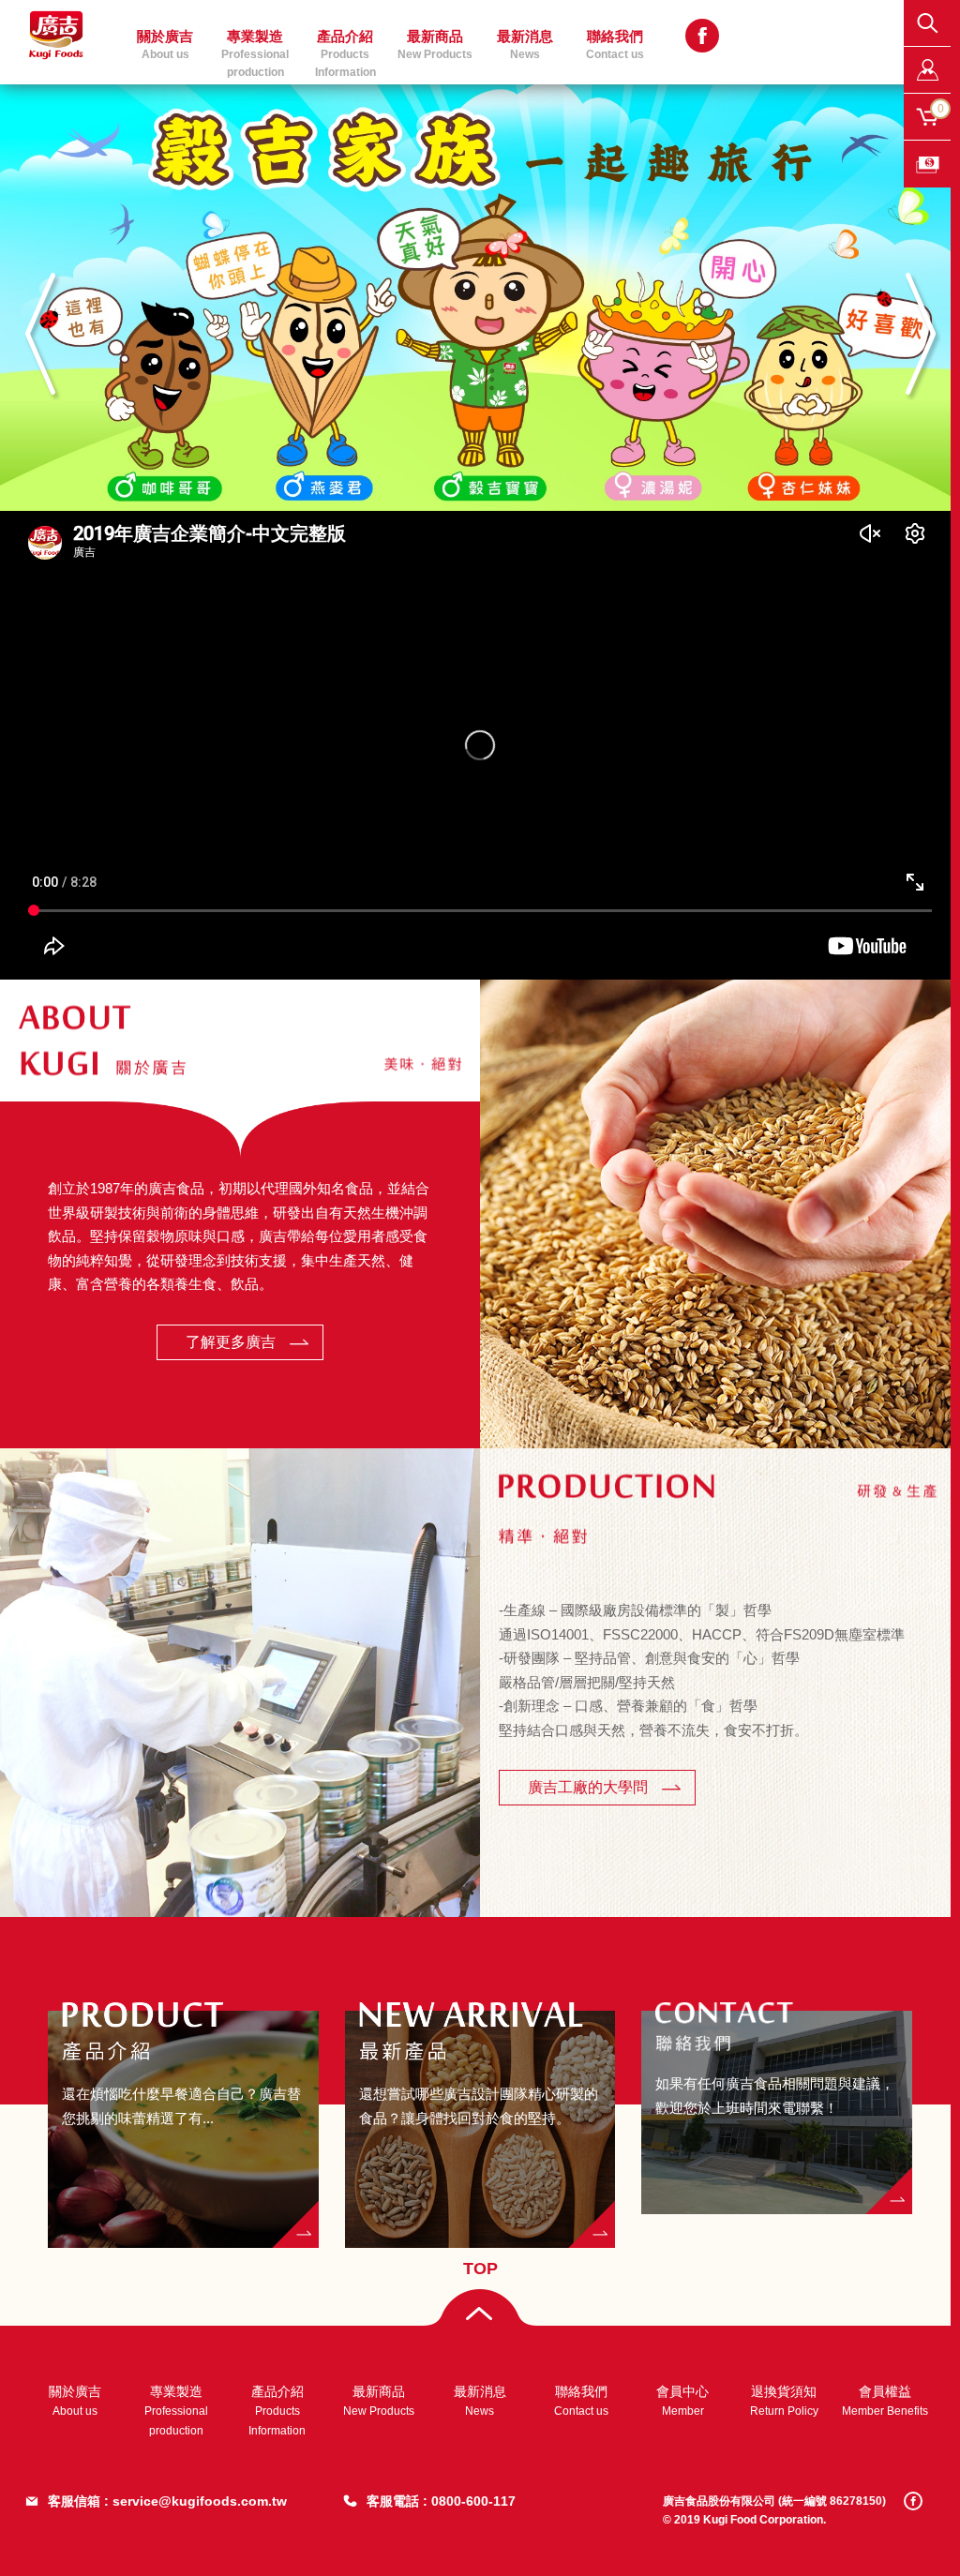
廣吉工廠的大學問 (588, 1787)
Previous (40, 335)
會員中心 (682, 2401)
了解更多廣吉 (231, 1342)
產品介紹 (277, 2411)
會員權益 (885, 2401)
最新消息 (480, 2401)
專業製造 (176, 2411)
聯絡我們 (615, 45)
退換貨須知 (784, 2401)
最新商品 (435, 45)
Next (920, 335)
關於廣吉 (75, 2401)
